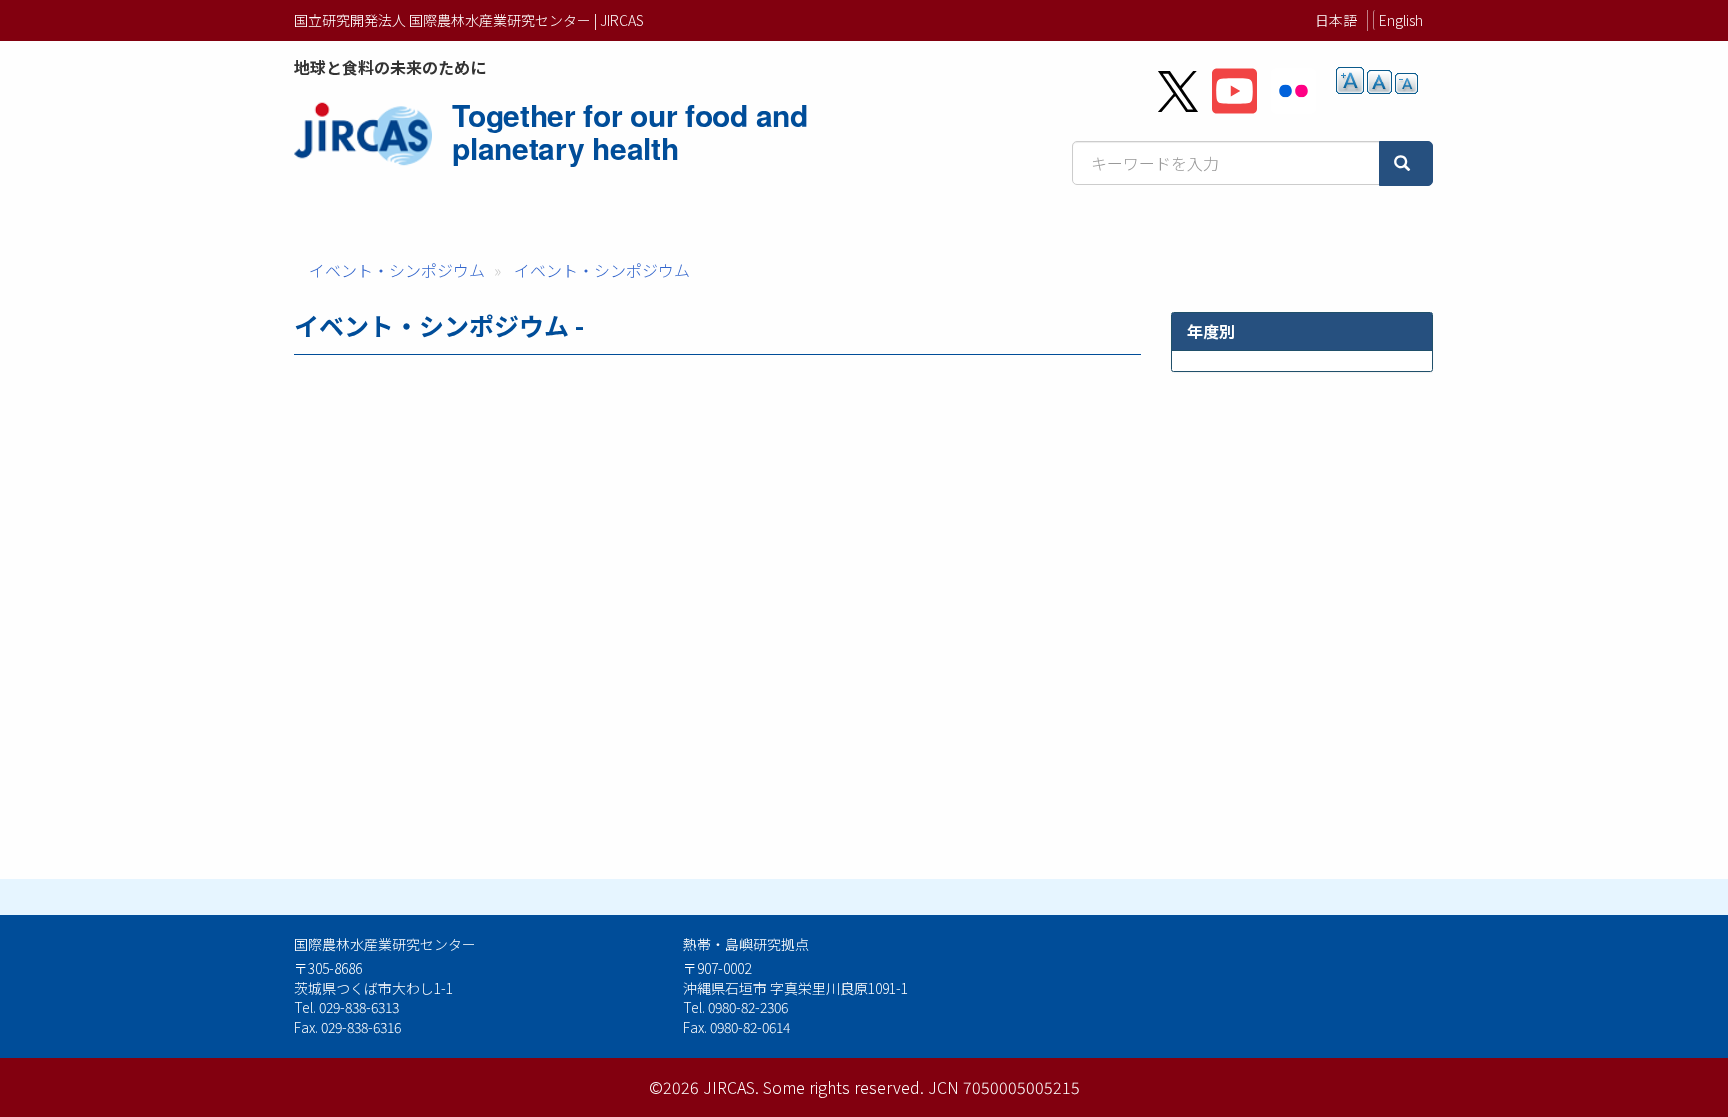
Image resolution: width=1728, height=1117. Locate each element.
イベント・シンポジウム (397, 270)
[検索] (1406, 163)
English (1401, 20)
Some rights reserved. (843, 1087)
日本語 (1336, 20)
